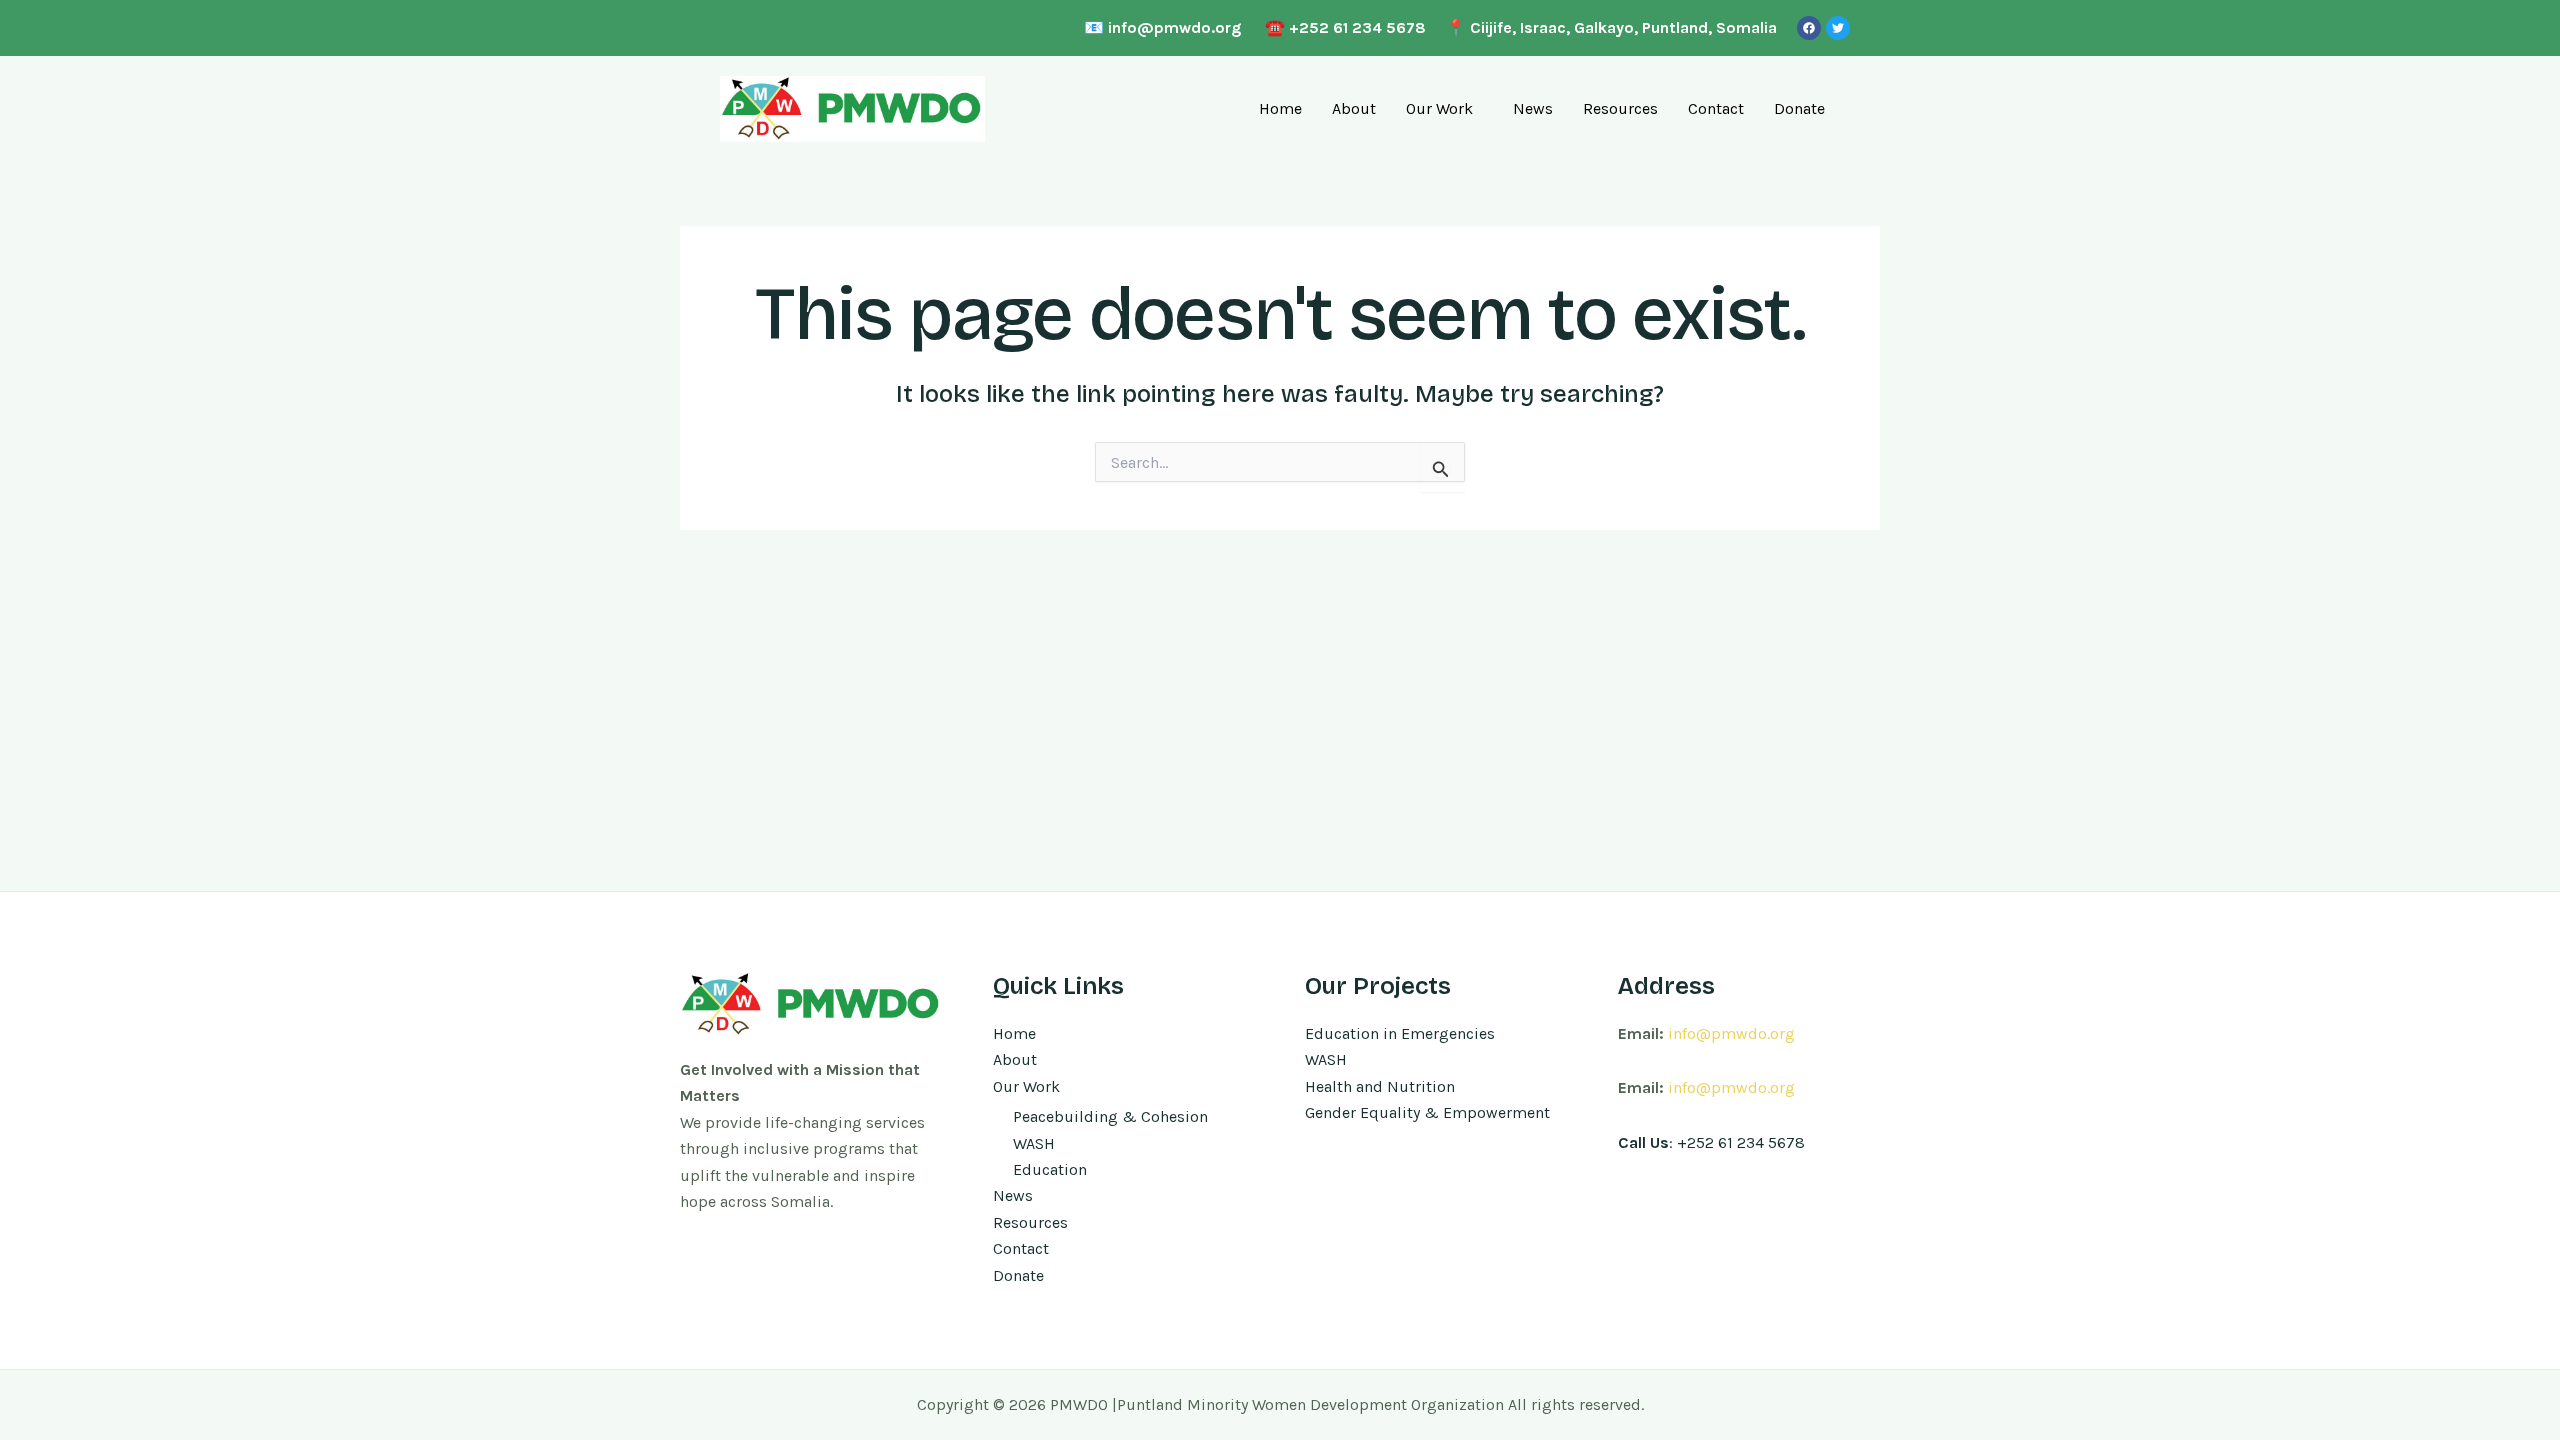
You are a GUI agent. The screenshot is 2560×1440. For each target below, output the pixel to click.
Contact (1716, 108)
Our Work (1439, 108)
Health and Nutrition (1380, 1086)
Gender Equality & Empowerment (1427, 1112)
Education (1050, 1169)
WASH (1034, 1143)
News (1533, 108)
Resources (1620, 108)
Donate (1799, 108)
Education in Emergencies (1400, 1033)
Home (1280, 108)
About (1354, 108)
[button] (1444, 109)
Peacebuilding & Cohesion (1110, 1116)
